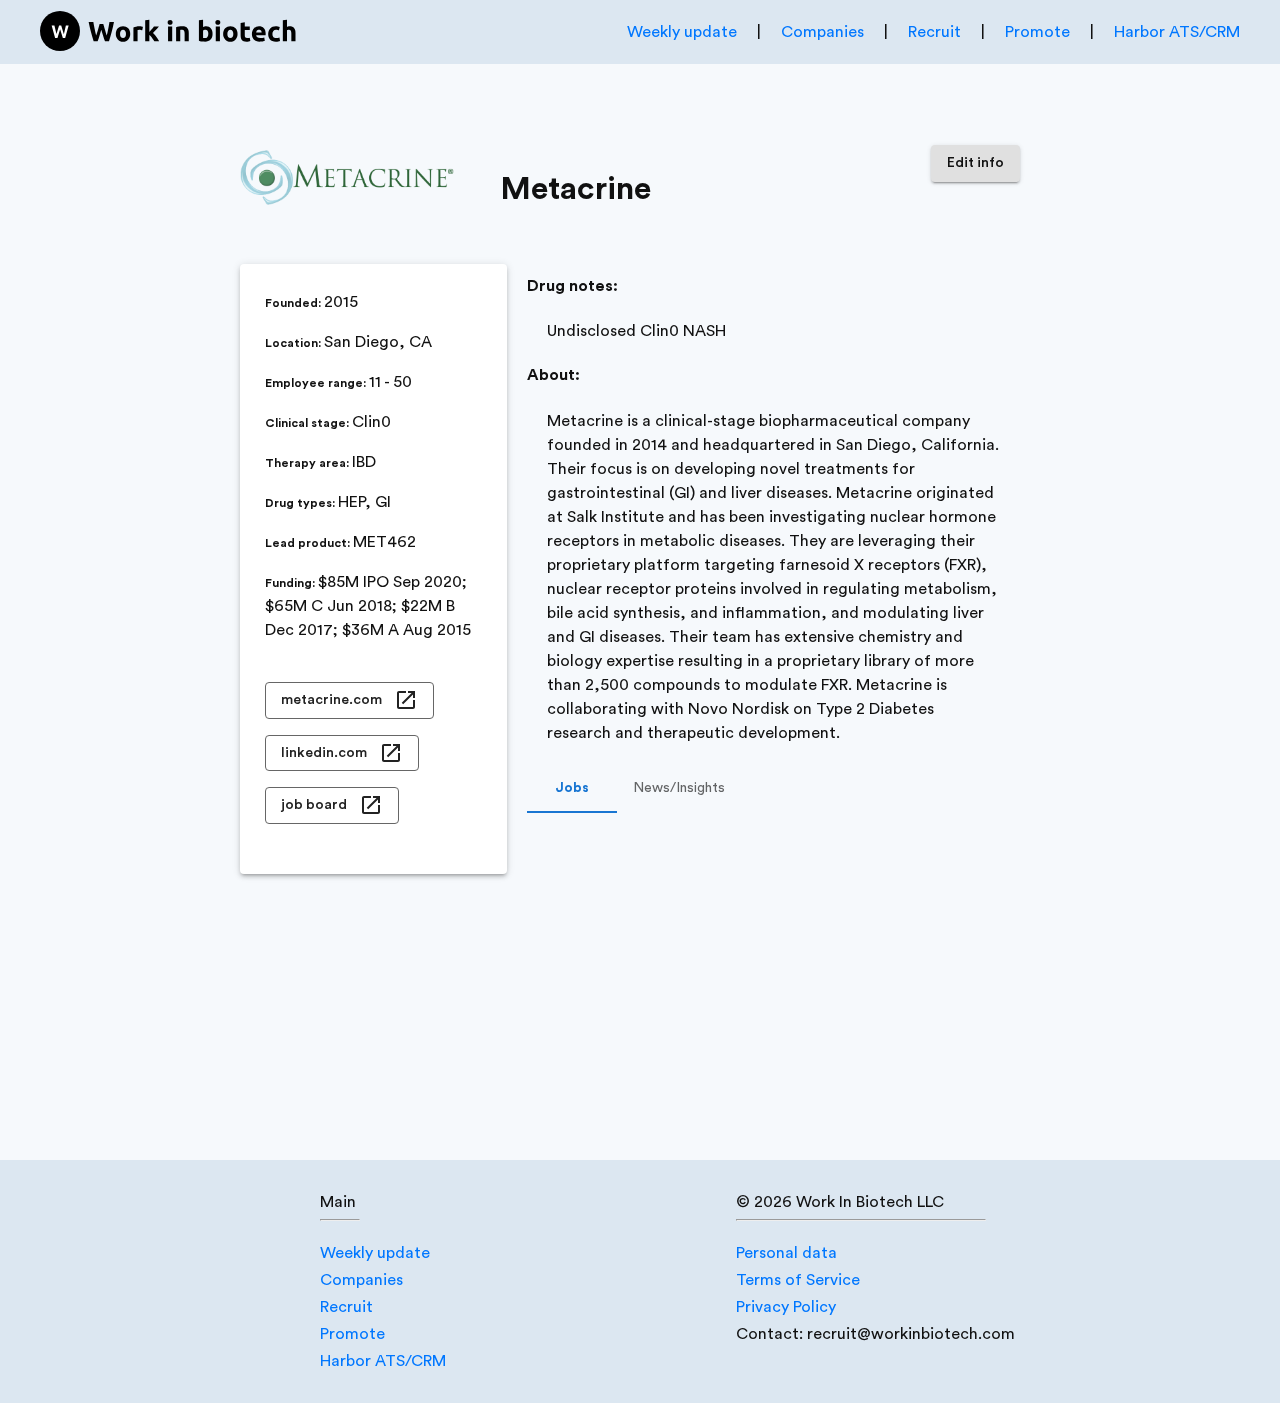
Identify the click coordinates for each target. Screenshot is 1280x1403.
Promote (1037, 32)
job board (314, 805)
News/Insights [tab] (679, 788)
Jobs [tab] (572, 788)
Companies (822, 32)
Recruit (934, 32)
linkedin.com (324, 753)
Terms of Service (798, 1280)
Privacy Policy (786, 1307)
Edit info (975, 163)
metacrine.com (331, 700)
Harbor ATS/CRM (1177, 32)
